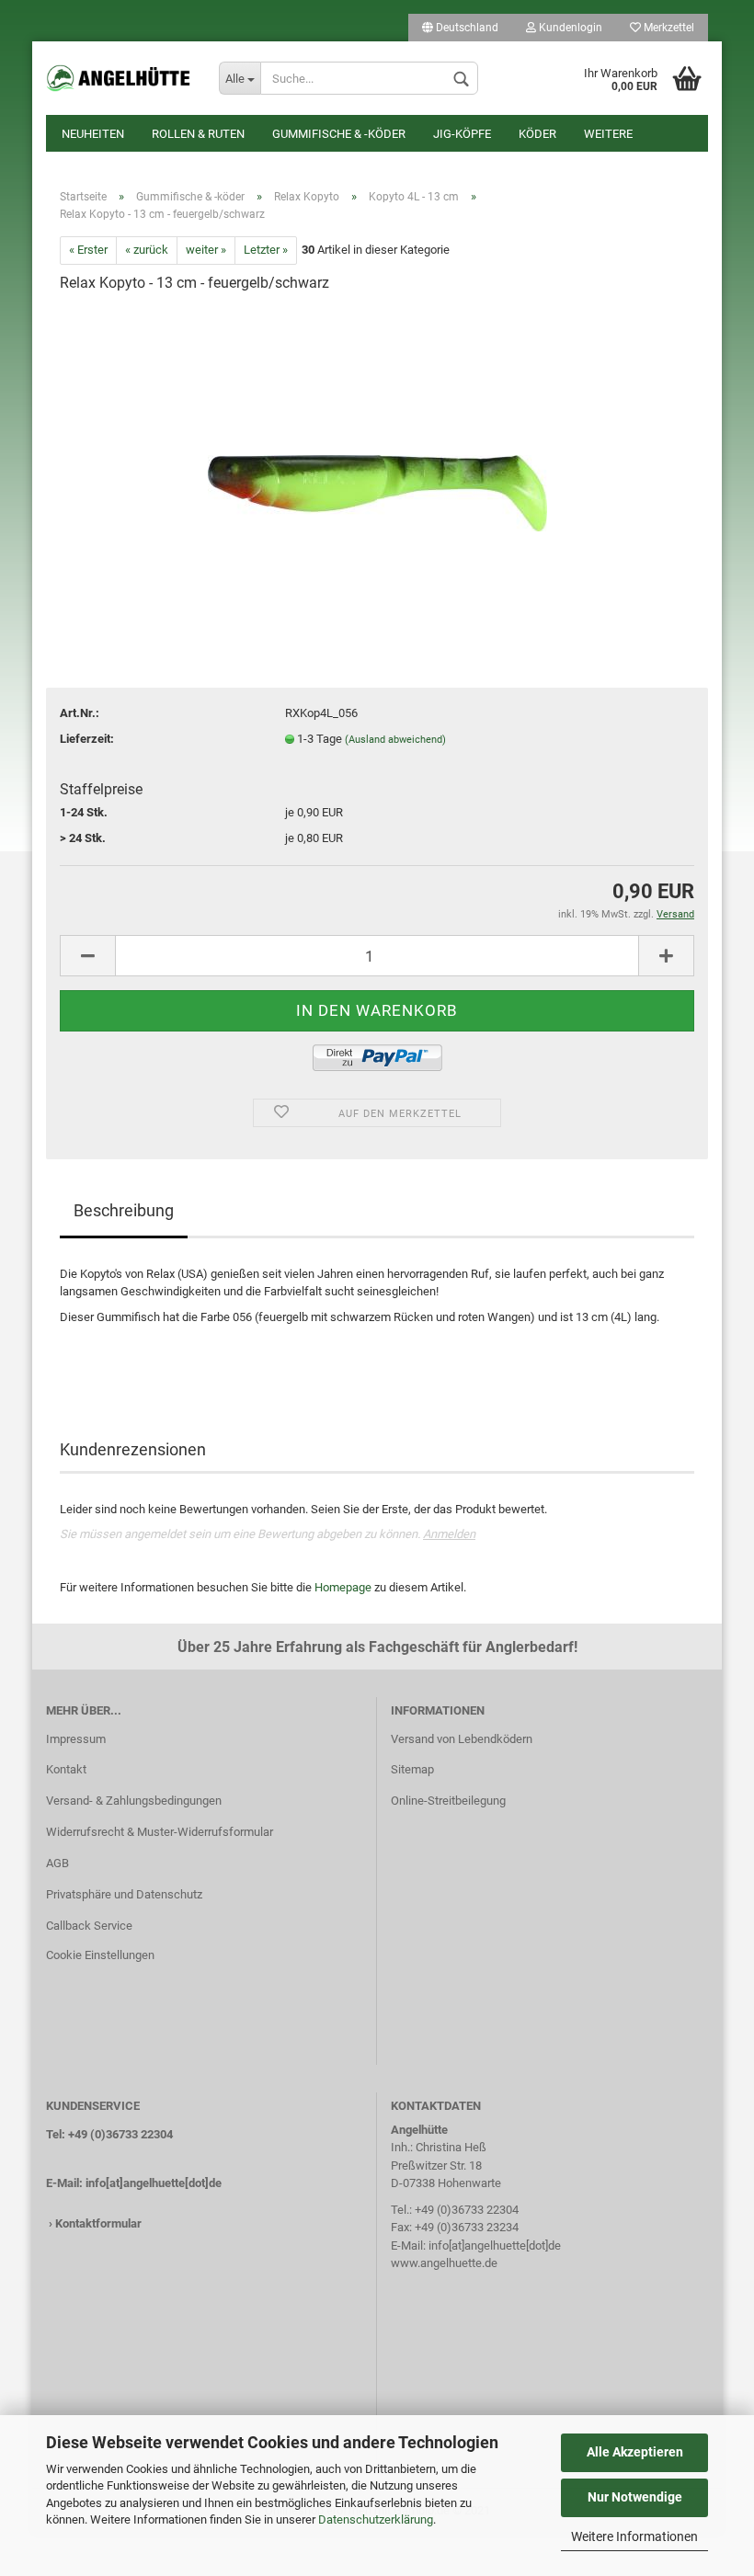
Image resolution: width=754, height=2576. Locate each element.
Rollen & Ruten (198, 134)
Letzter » (266, 250)
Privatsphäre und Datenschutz (124, 1894)
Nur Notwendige (635, 2497)
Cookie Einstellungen (100, 1955)
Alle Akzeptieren (635, 2452)
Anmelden (449, 1534)
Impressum (76, 1739)
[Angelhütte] (119, 78)
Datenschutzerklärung (376, 2519)
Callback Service (89, 1926)
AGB (57, 1863)
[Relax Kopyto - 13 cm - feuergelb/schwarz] (377, 447)
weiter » (206, 250)
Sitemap (412, 1769)
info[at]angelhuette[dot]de (154, 2183)
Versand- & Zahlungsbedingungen (134, 1801)
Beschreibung (124, 1210)
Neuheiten (93, 134)
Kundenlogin (569, 28)
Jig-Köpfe (462, 134)
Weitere (608, 134)
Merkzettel (668, 28)
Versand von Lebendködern (462, 1739)
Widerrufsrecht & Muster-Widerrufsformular (160, 1832)
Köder (537, 134)
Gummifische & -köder (339, 134)
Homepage (343, 1587)
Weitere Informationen (634, 2536)
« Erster (88, 250)
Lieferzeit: (87, 739)
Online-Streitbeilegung (448, 1801)
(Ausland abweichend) (395, 740)
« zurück (147, 250)
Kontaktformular (98, 2223)
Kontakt (66, 1769)
